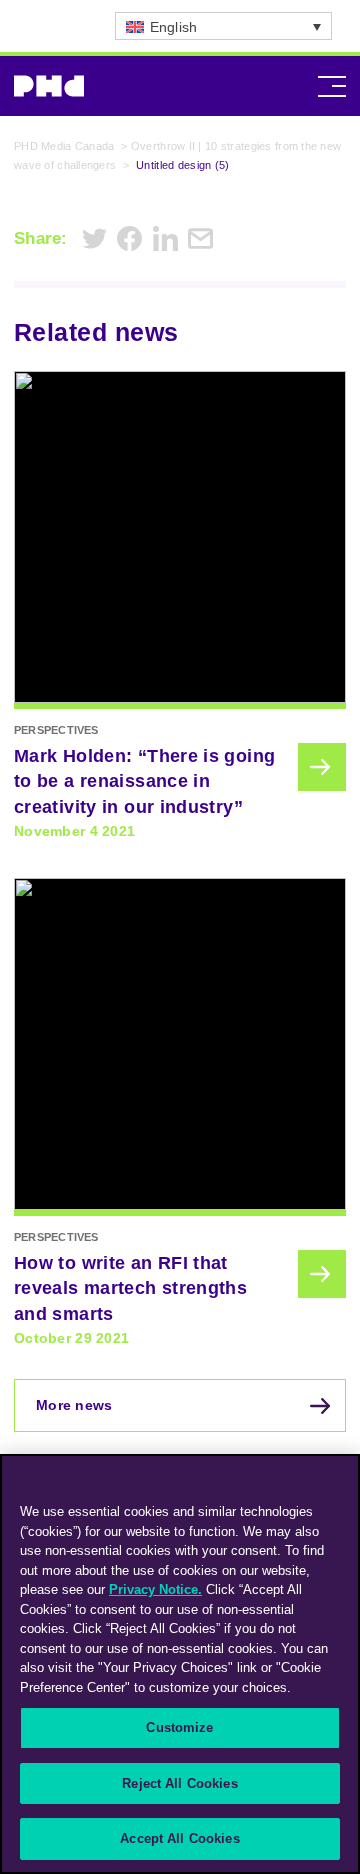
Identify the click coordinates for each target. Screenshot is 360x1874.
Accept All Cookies (179, 1838)
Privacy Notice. (155, 1589)
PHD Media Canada (64, 146)
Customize (179, 1727)
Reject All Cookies (179, 1783)
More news (74, 1405)
